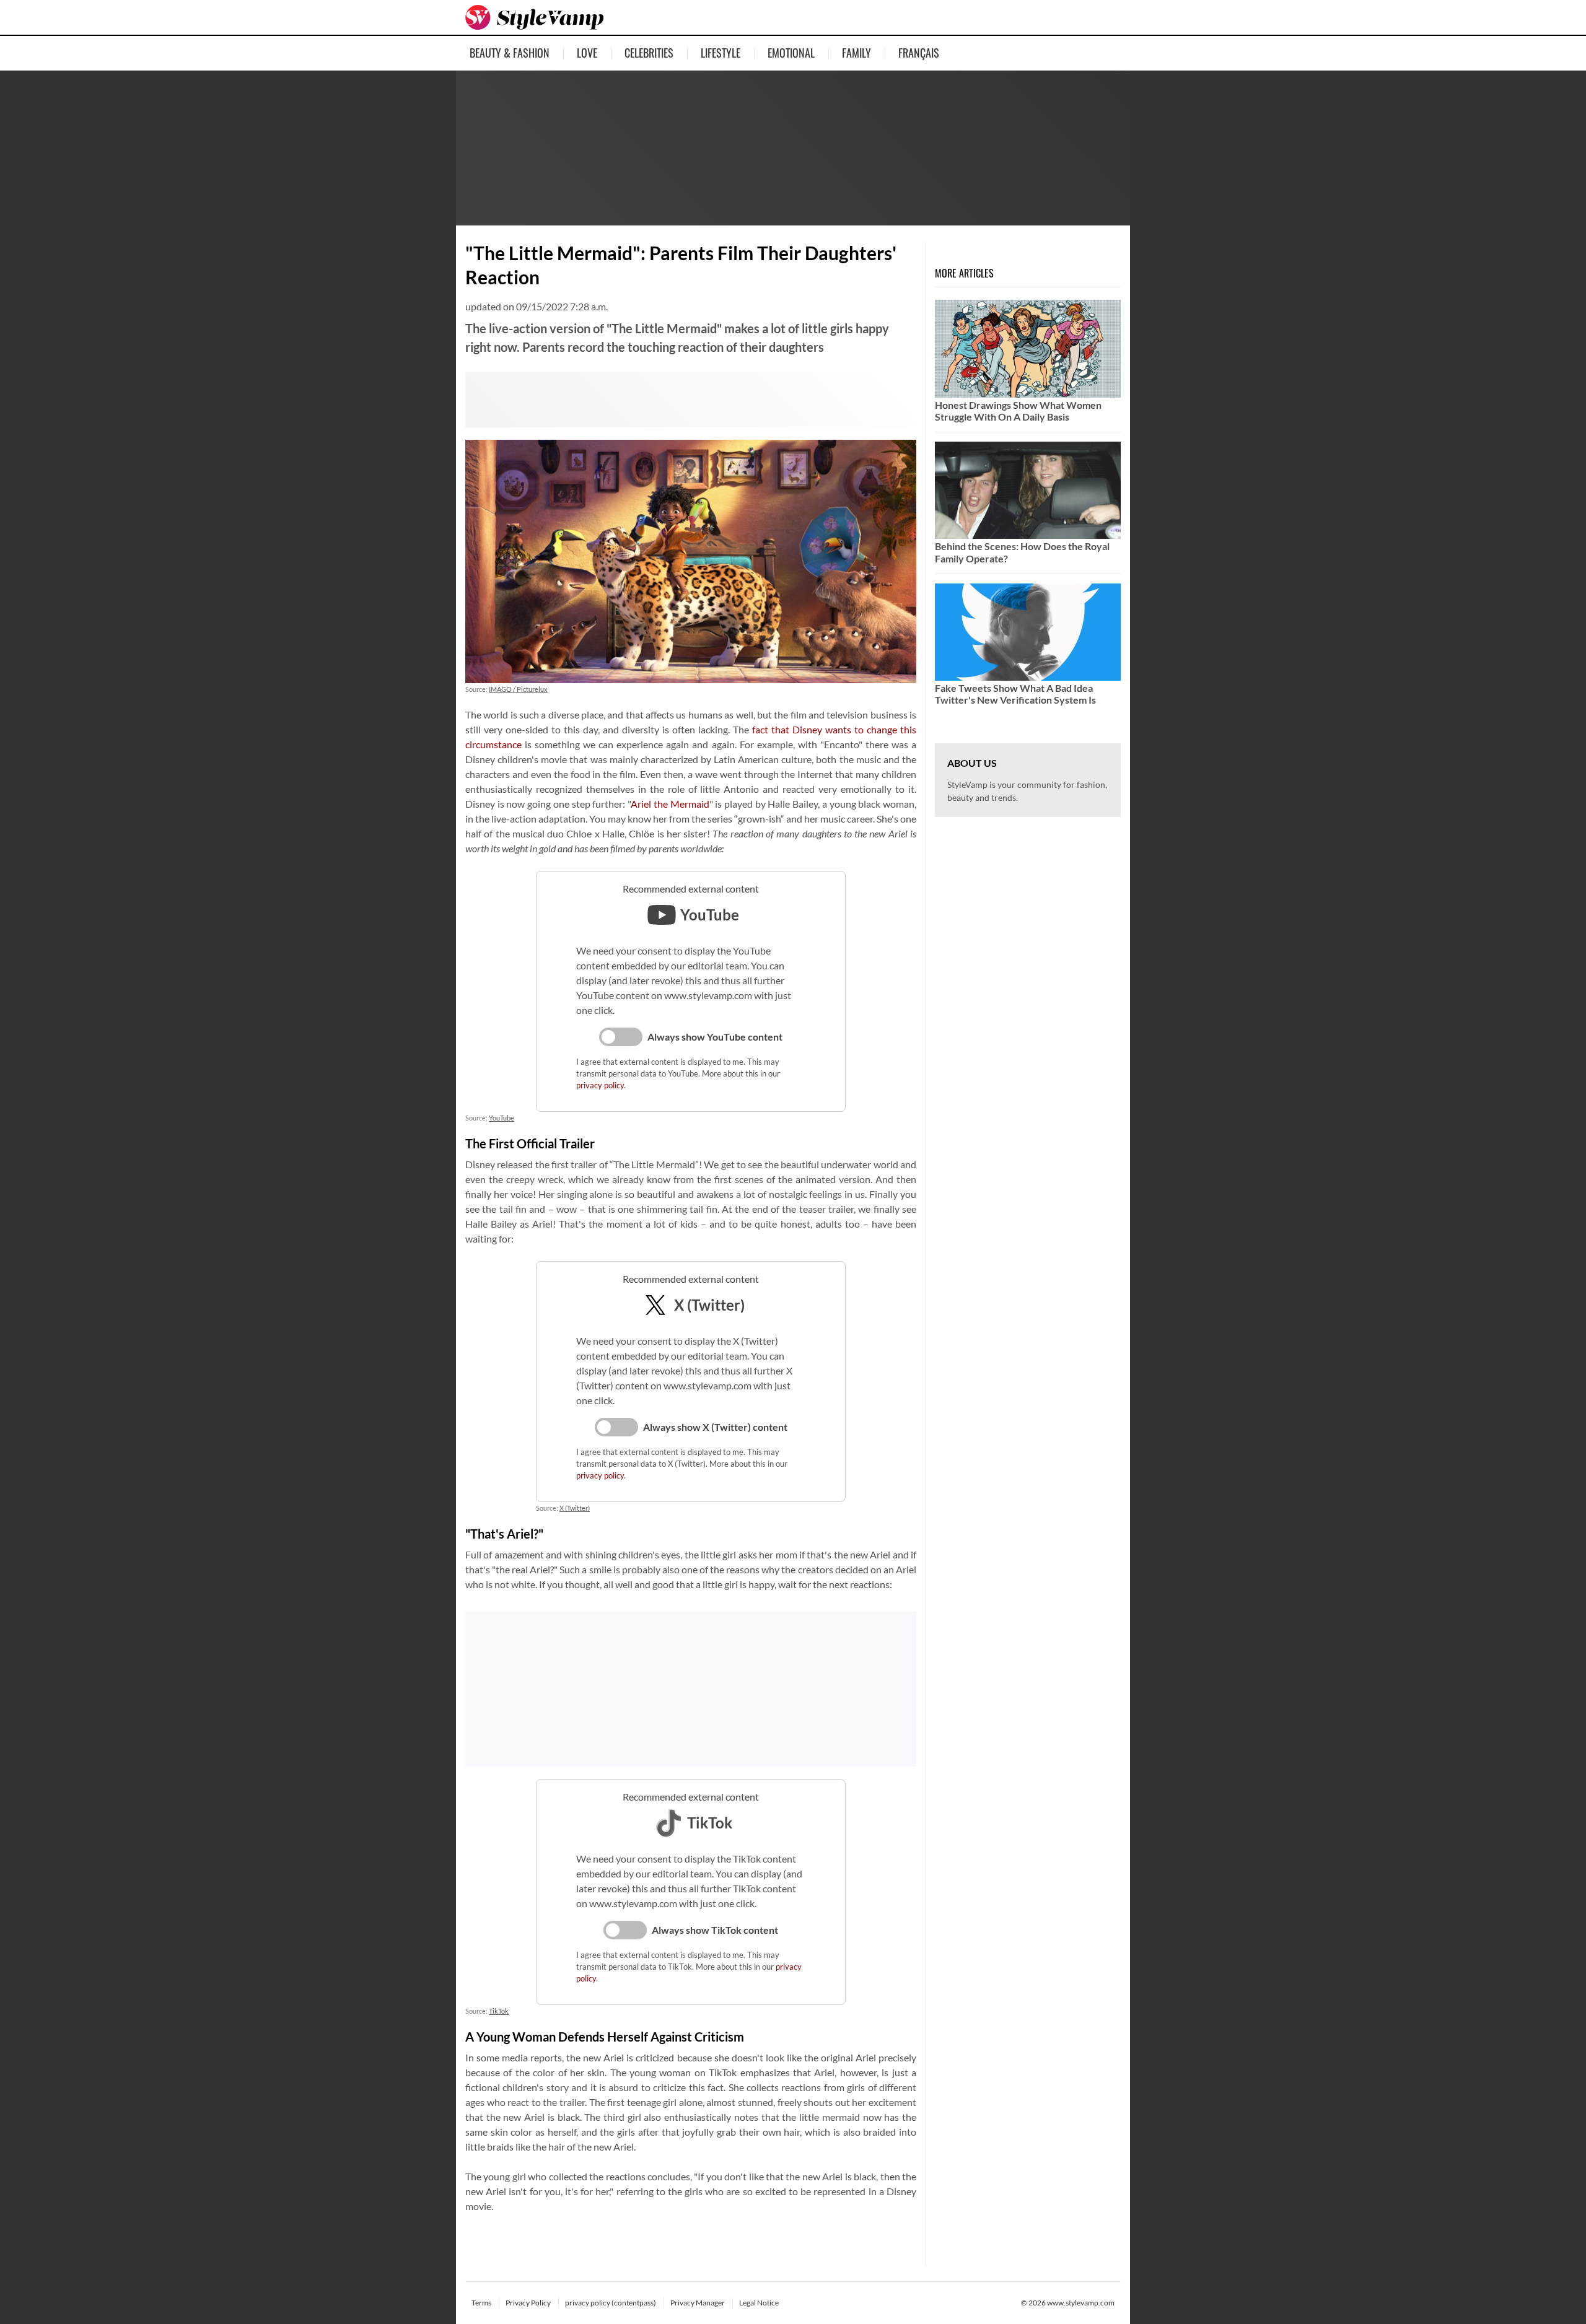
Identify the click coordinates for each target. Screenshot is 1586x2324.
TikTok (499, 2011)
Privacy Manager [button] (698, 2303)
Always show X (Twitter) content (715, 1427)
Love (587, 53)
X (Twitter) (575, 1508)
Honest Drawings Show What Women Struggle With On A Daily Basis (1018, 411)
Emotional (791, 53)
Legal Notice (759, 2303)
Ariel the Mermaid (670, 804)
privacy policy (600, 1085)
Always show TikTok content (715, 1930)
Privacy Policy (528, 2303)
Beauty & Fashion (510, 53)
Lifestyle (721, 53)
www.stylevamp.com (1081, 2303)
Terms (481, 2303)
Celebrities (649, 53)
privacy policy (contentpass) (611, 2303)
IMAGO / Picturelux (518, 689)
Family (857, 53)
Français (919, 53)
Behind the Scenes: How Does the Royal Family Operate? (1022, 552)
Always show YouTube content (715, 1037)
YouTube (502, 1118)
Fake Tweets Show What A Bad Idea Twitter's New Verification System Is (1015, 694)
